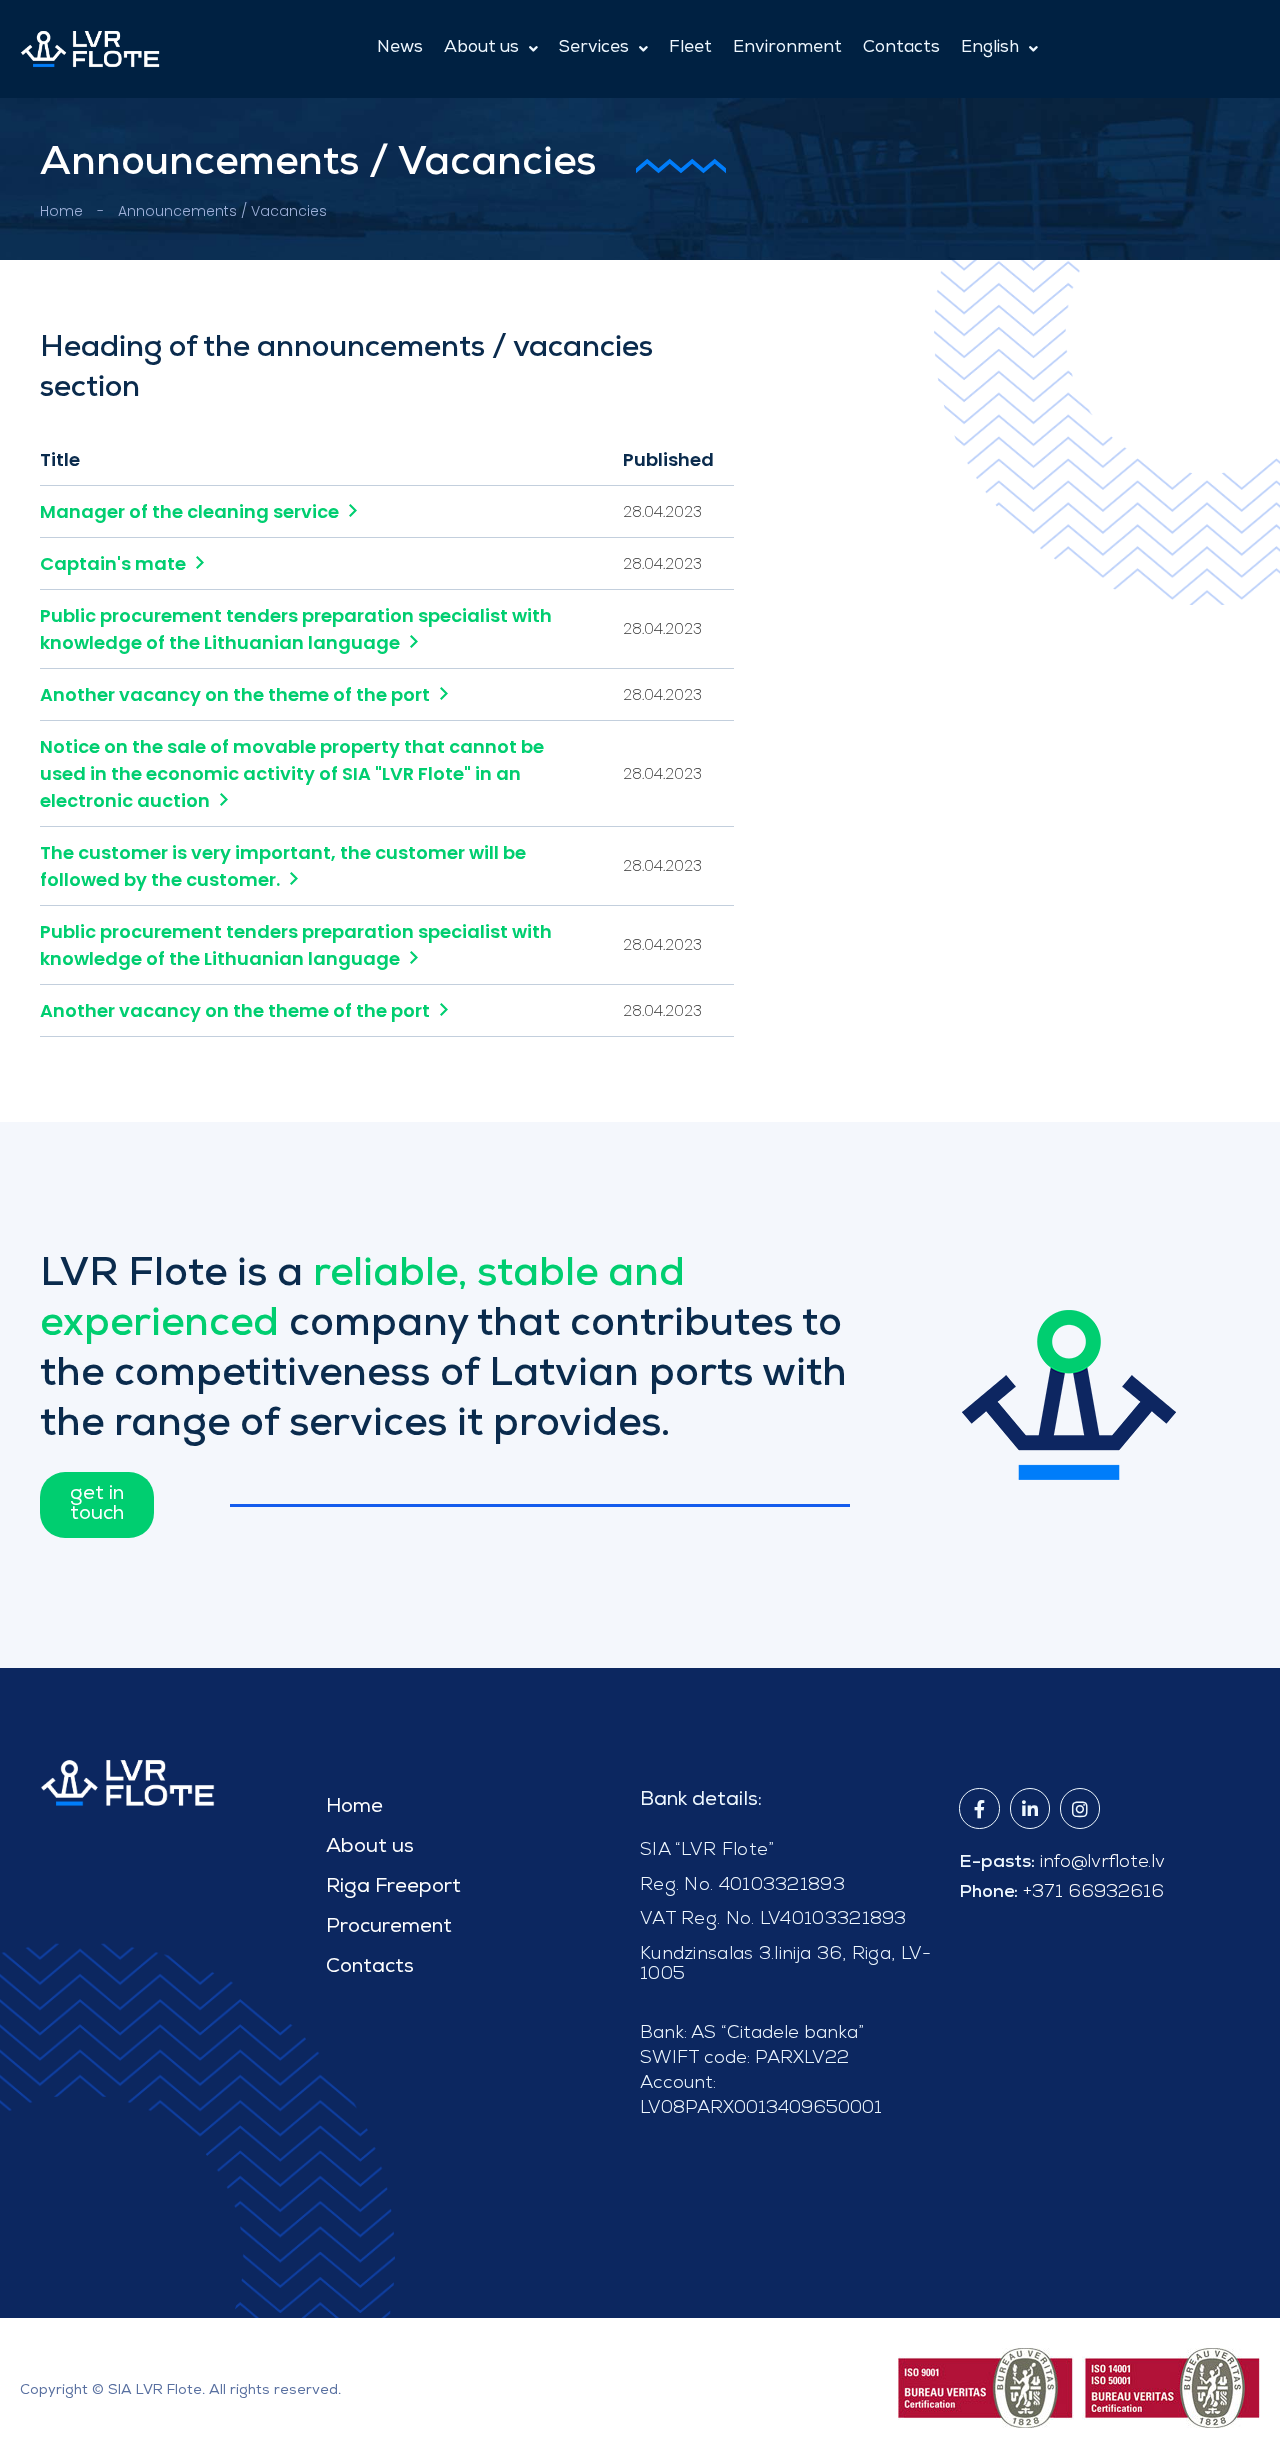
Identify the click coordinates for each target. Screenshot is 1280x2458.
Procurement (389, 1928)
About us (481, 48)
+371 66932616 (1093, 1890)
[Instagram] (1080, 1808)
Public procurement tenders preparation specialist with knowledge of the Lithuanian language (296, 629)
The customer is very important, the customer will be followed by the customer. (283, 866)
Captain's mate (113, 563)
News (400, 48)
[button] (491, 49)
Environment (787, 48)
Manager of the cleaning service (189, 511)
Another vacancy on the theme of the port (235, 694)
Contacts (901, 48)
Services (594, 48)
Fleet (690, 48)
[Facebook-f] (979, 1808)
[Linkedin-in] (1030, 1808)
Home (61, 211)
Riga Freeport (393, 1888)
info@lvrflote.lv (1102, 1860)
